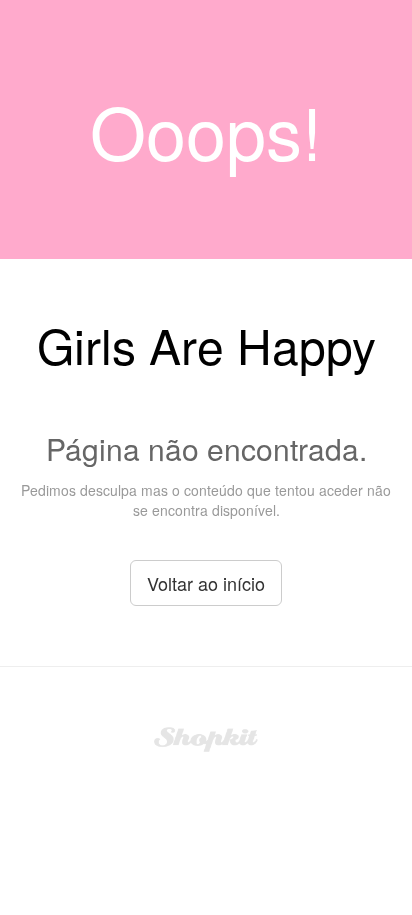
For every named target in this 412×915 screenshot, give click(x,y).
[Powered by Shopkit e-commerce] (206, 737)
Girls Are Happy (206, 344)
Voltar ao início (206, 583)
